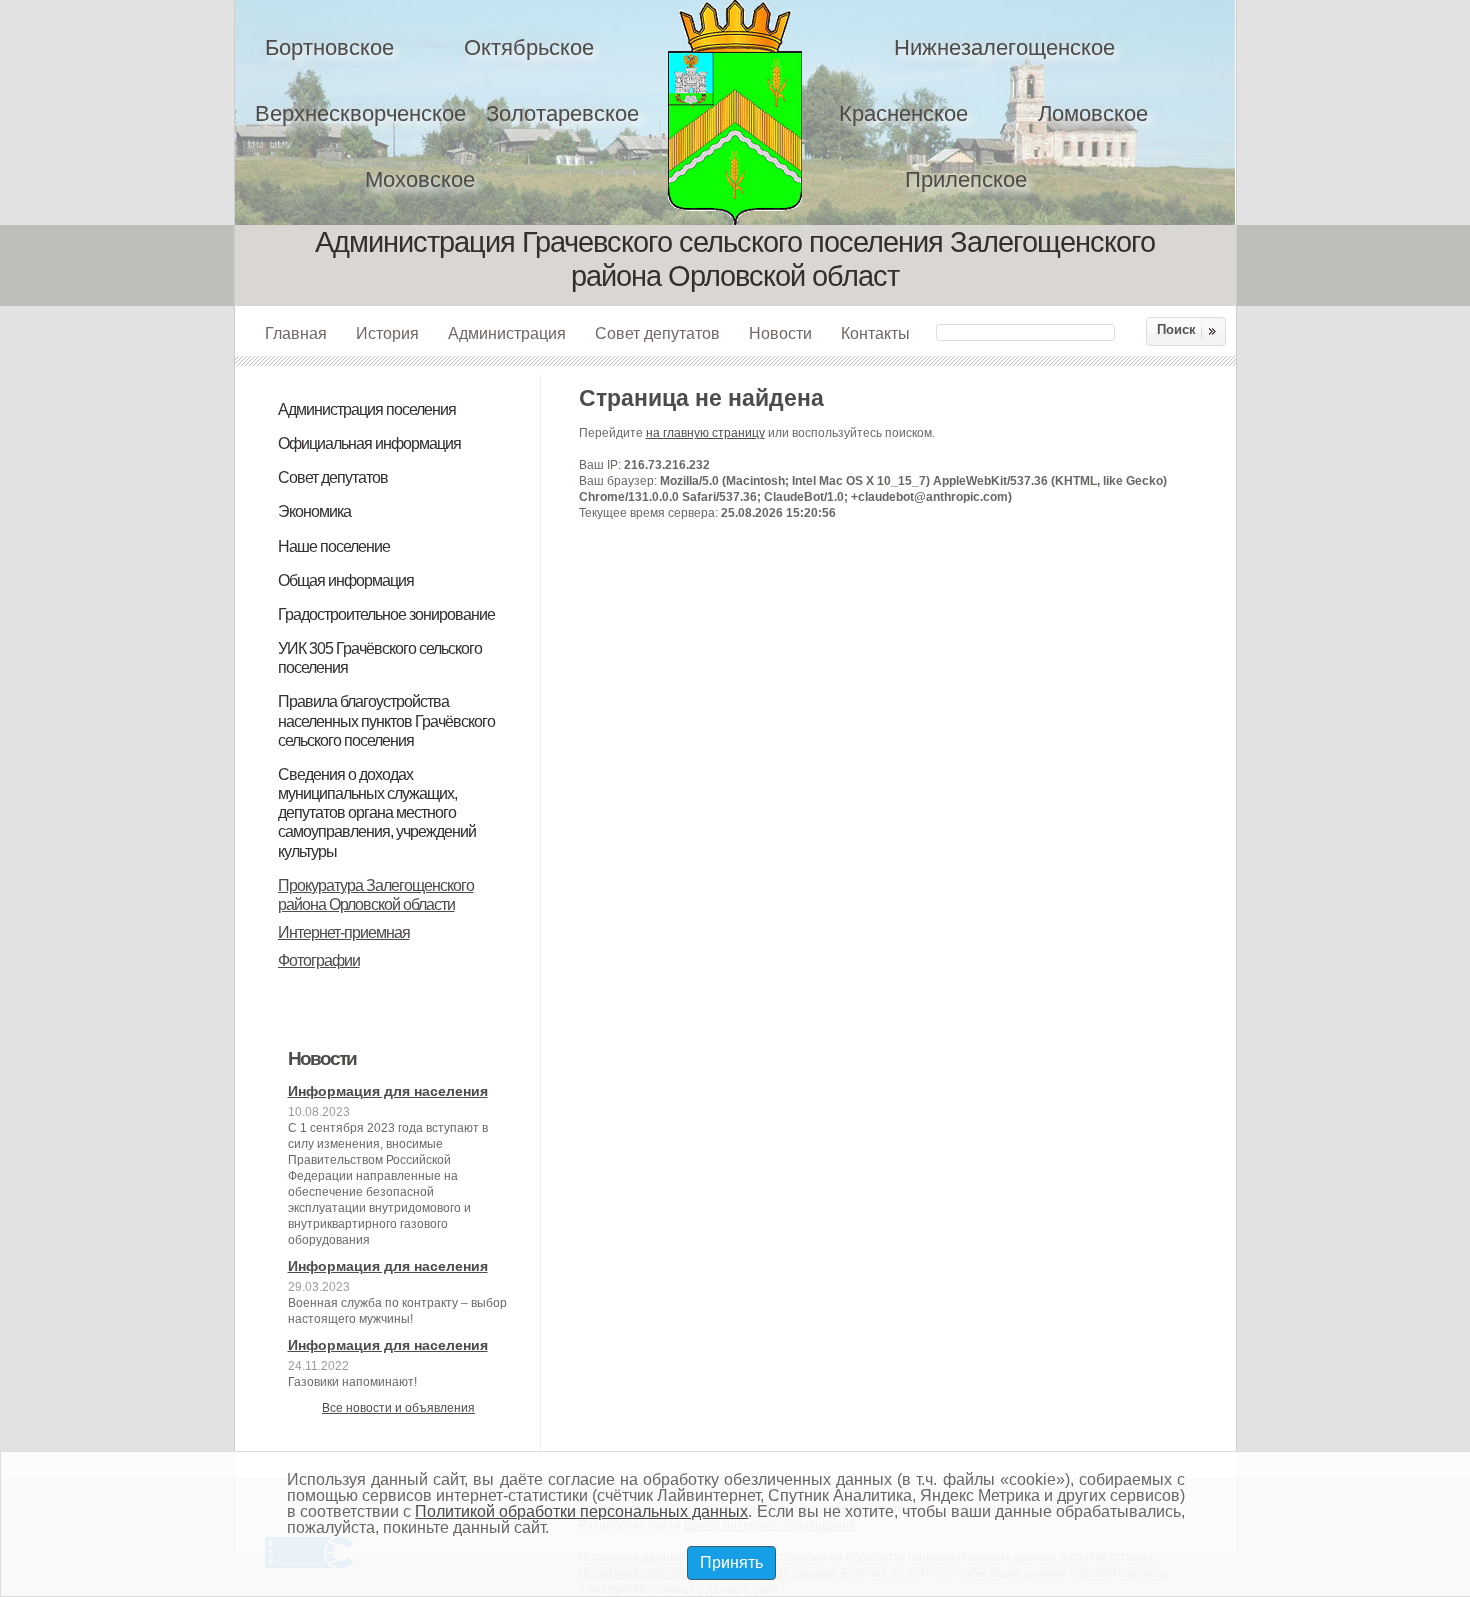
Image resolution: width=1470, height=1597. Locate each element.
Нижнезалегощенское (1004, 47)
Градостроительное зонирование (386, 614)
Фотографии (319, 960)
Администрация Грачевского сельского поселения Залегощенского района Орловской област (748, 112)
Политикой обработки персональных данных (581, 1511)
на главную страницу (705, 433)
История (387, 333)
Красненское (903, 113)
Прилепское (966, 179)
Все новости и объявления (398, 1408)
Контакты (875, 333)
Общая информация (346, 580)
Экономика (314, 511)
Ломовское (1093, 113)
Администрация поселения (367, 409)
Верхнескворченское (360, 113)
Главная (296, 333)
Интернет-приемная (344, 932)
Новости (780, 333)
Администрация (507, 333)
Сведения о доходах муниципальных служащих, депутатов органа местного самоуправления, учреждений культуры (377, 813)
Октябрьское (529, 47)
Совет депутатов (657, 333)
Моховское (420, 179)
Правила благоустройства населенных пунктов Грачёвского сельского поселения (386, 720)
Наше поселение (334, 546)
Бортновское (329, 47)
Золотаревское (562, 113)
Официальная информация (369, 443)
